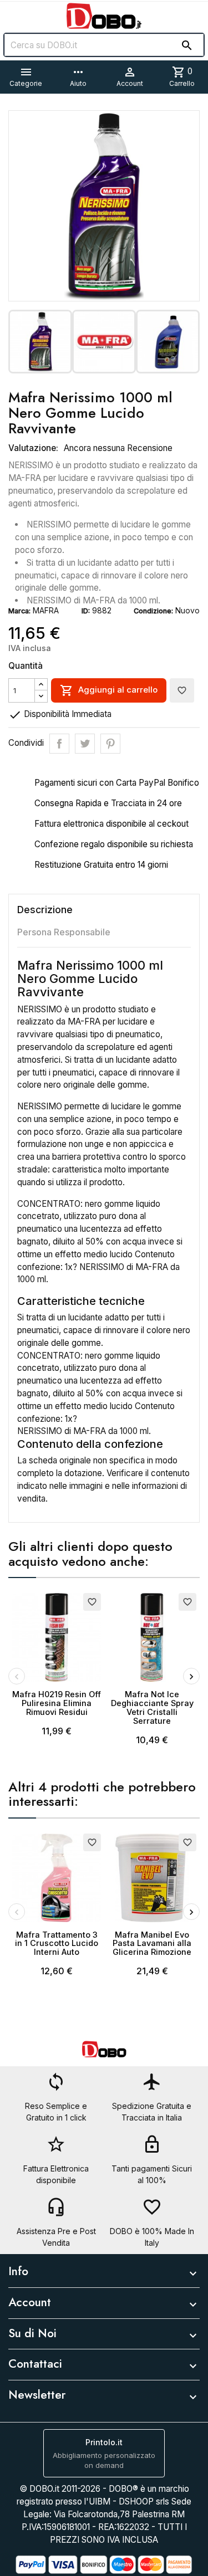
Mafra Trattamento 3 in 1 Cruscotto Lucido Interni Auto (57, 1943)
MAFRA (46, 610)
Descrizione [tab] (45, 910)
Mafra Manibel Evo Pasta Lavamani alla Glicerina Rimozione (152, 1943)
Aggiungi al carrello (109, 690)
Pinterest (110, 744)
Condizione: (153, 611)
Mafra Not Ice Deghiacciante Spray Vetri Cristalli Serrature (152, 1707)
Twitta (85, 744)
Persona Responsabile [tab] (64, 932)
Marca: (19, 611)
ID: (86, 611)
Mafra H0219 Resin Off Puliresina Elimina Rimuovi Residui (57, 1703)
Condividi (59, 744)
